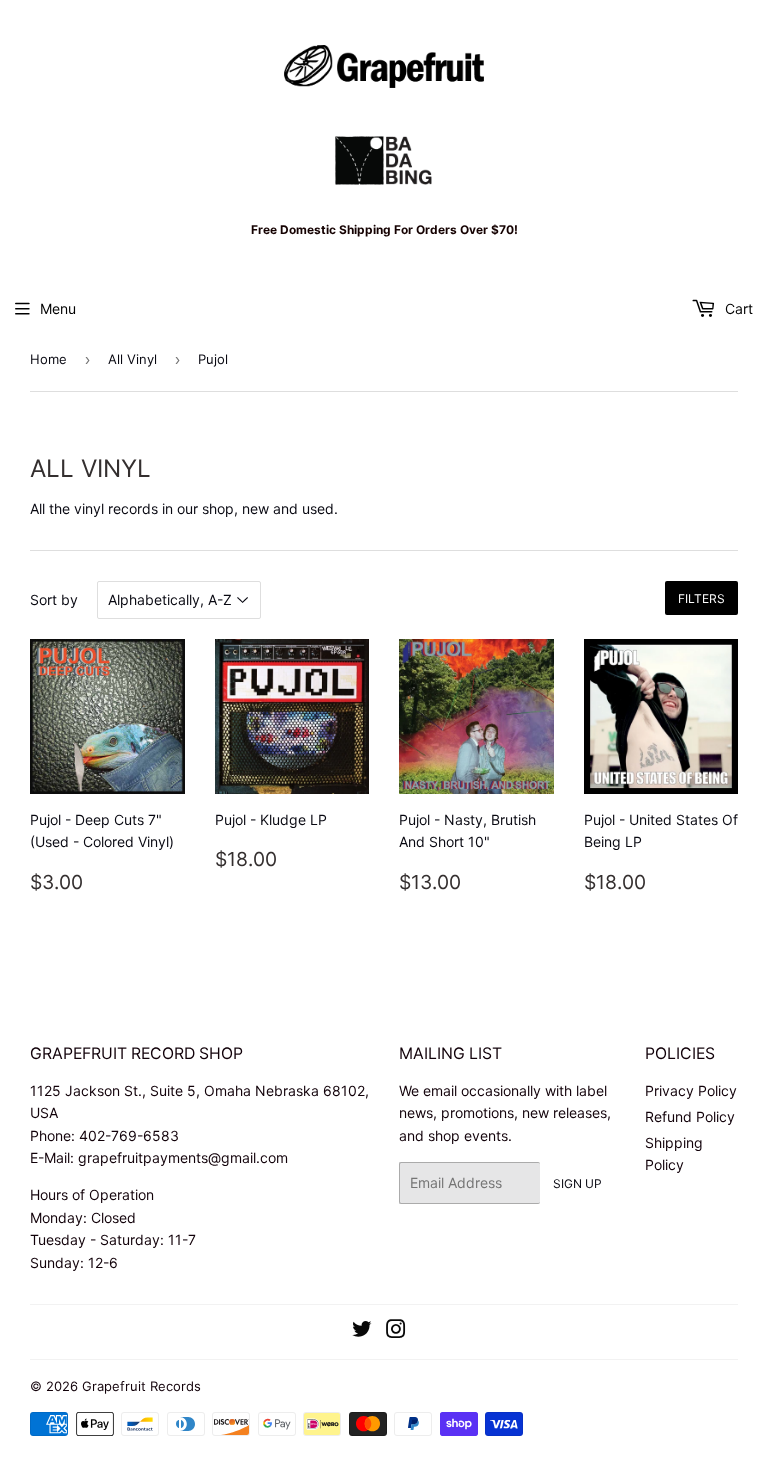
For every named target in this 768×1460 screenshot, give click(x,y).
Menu (58, 308)
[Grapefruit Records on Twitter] (362, 1331)
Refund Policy (690, 1116)
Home (48, 359)
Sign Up (577, 1183)
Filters (701, 598)
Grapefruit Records (141, 1386)
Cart (737, 308)
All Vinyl (132, 359)
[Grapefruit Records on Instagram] (396, 1331)
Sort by (54, 599)
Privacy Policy (691, 1090)
